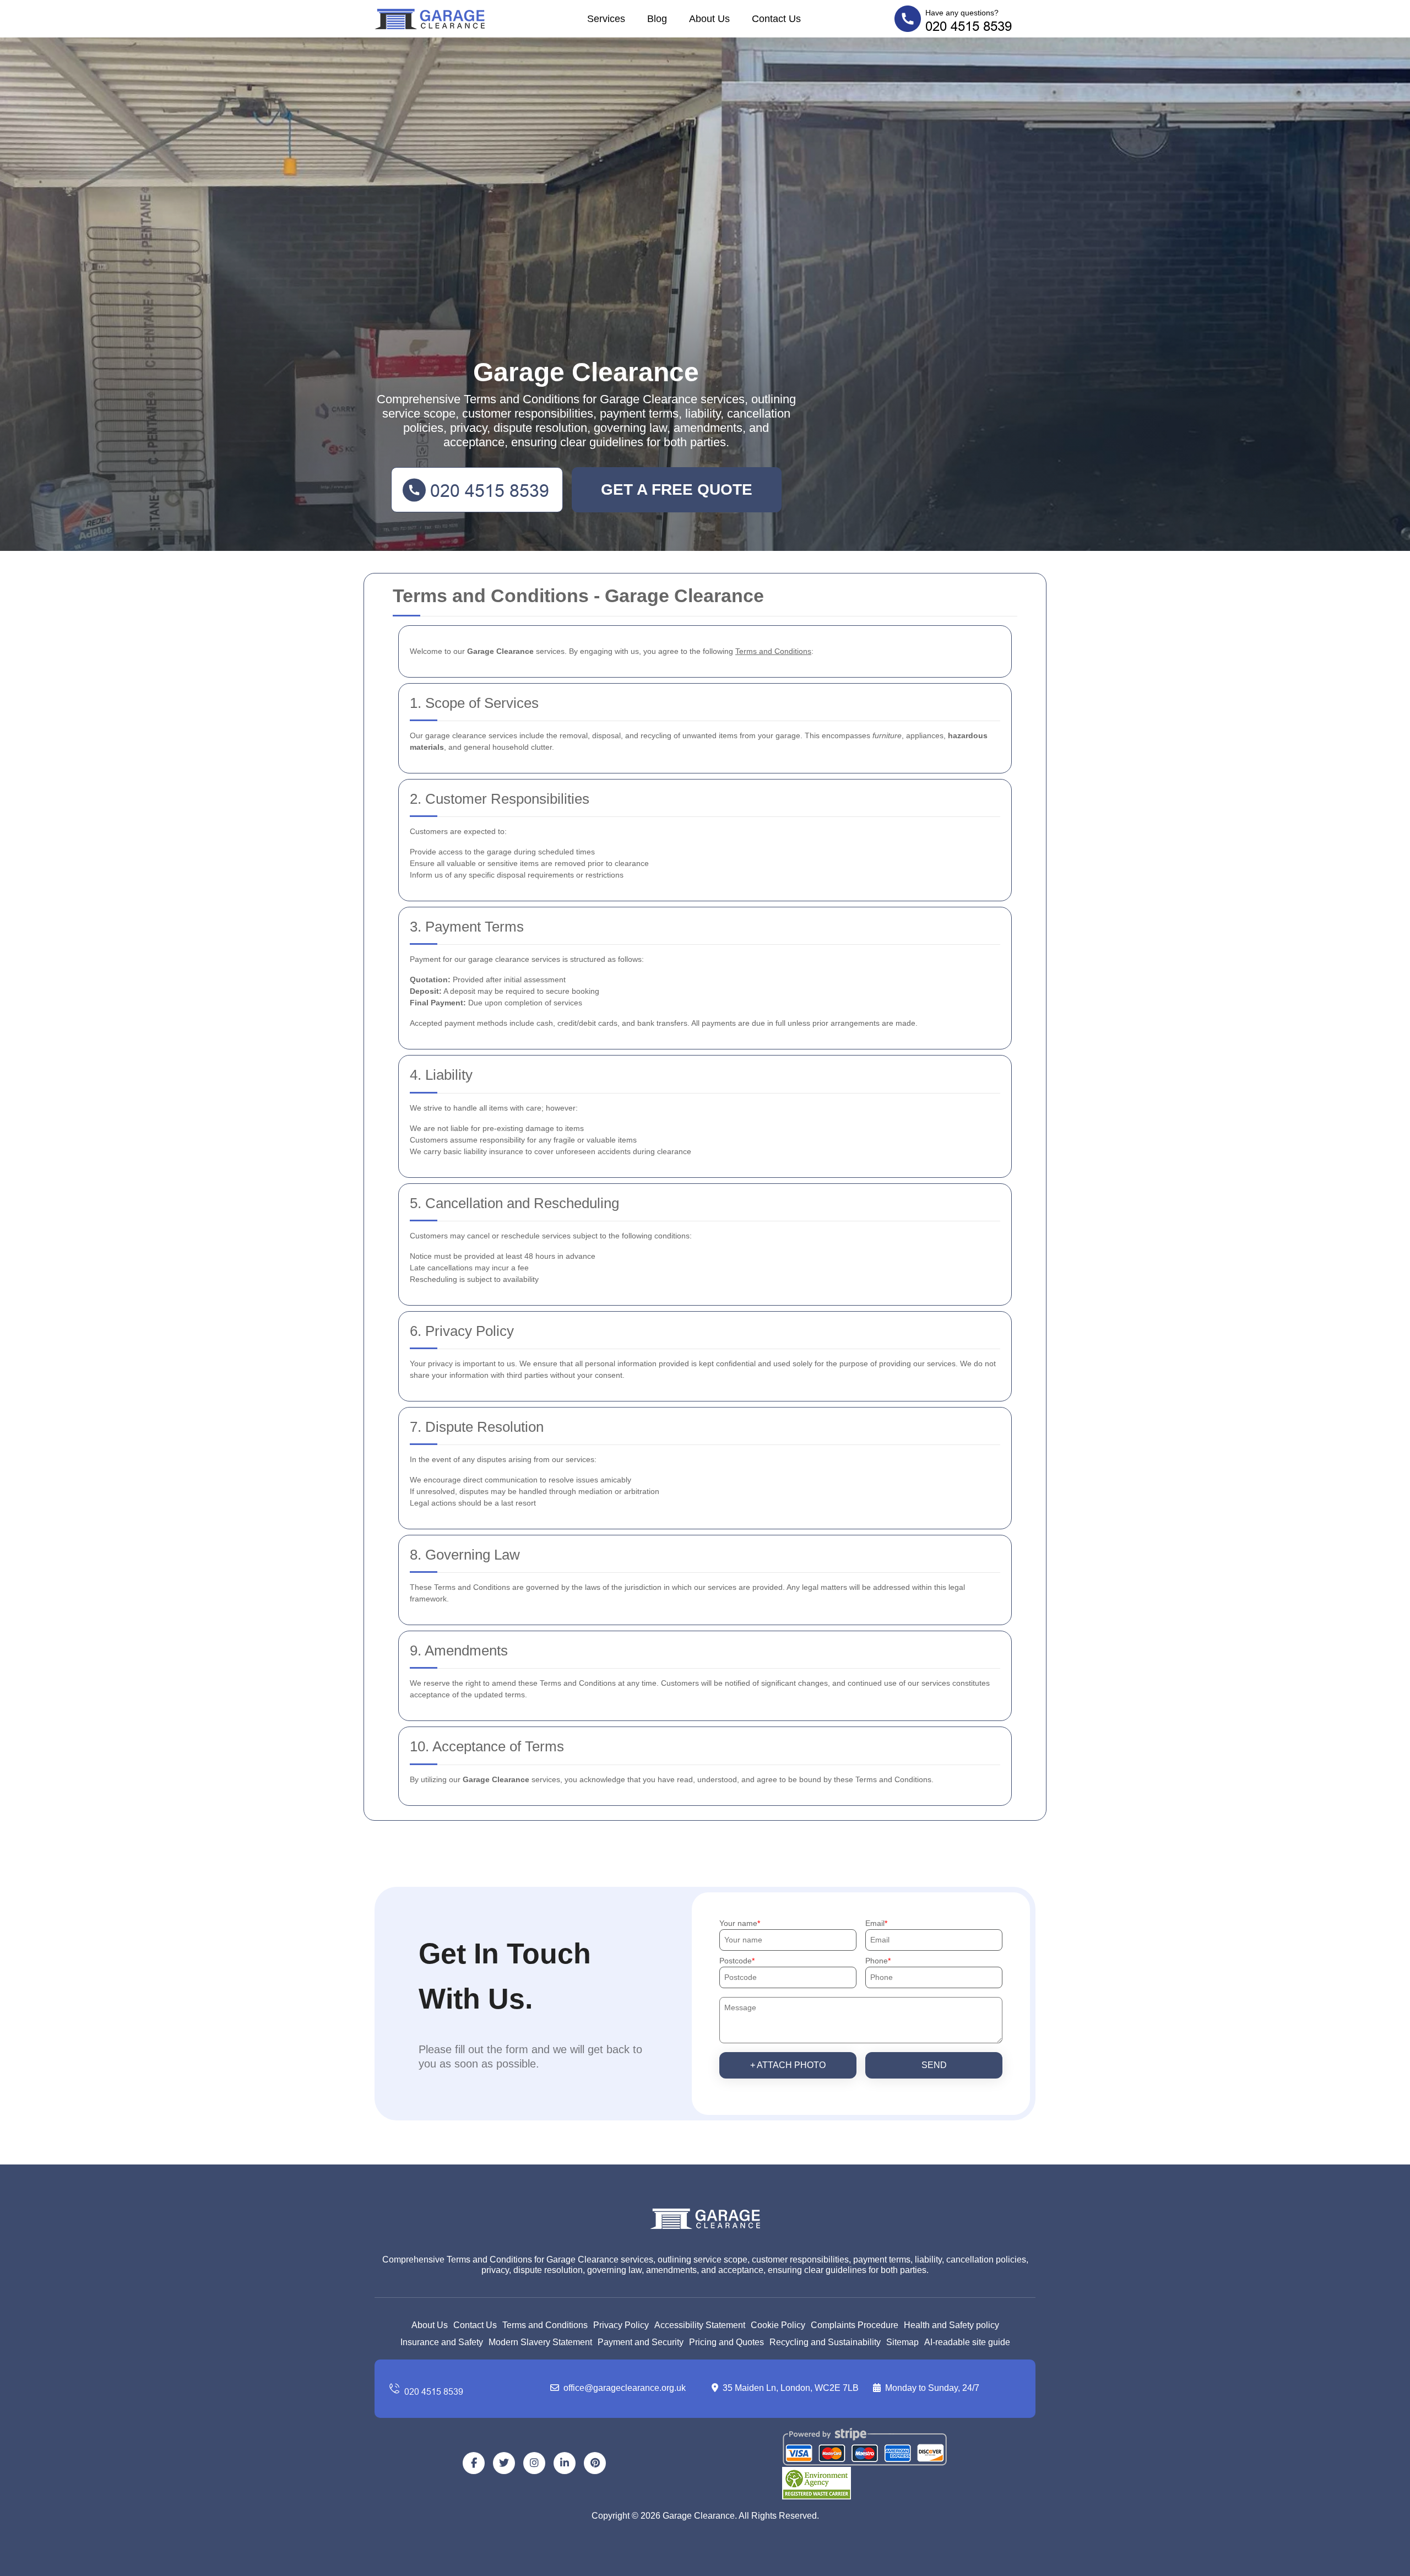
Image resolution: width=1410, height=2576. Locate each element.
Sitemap (902, 2342)
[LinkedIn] (565, 2463)
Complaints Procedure (855, 2325)
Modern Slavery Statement (540, 2342)
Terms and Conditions (545, 2325)
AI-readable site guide (967, 2342)
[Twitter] (504, 2463)
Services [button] (606, 19)
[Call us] (463, 2389)
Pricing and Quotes (726, 2342)
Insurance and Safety (442, 2342)
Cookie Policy (778, 2325)
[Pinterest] (595, 2463)
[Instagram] (534, 2463)
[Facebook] (474, 2463)
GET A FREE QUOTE (677, 489)
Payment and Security (641, 2342)
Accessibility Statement (700, 2325)
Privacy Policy (621, 2325)
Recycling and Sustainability (825, 2342)
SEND (934, 2065)
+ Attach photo (788, 2065)
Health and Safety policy (951, 2325)
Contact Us (776, 19)
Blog (657, 19)
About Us (709, 19)
